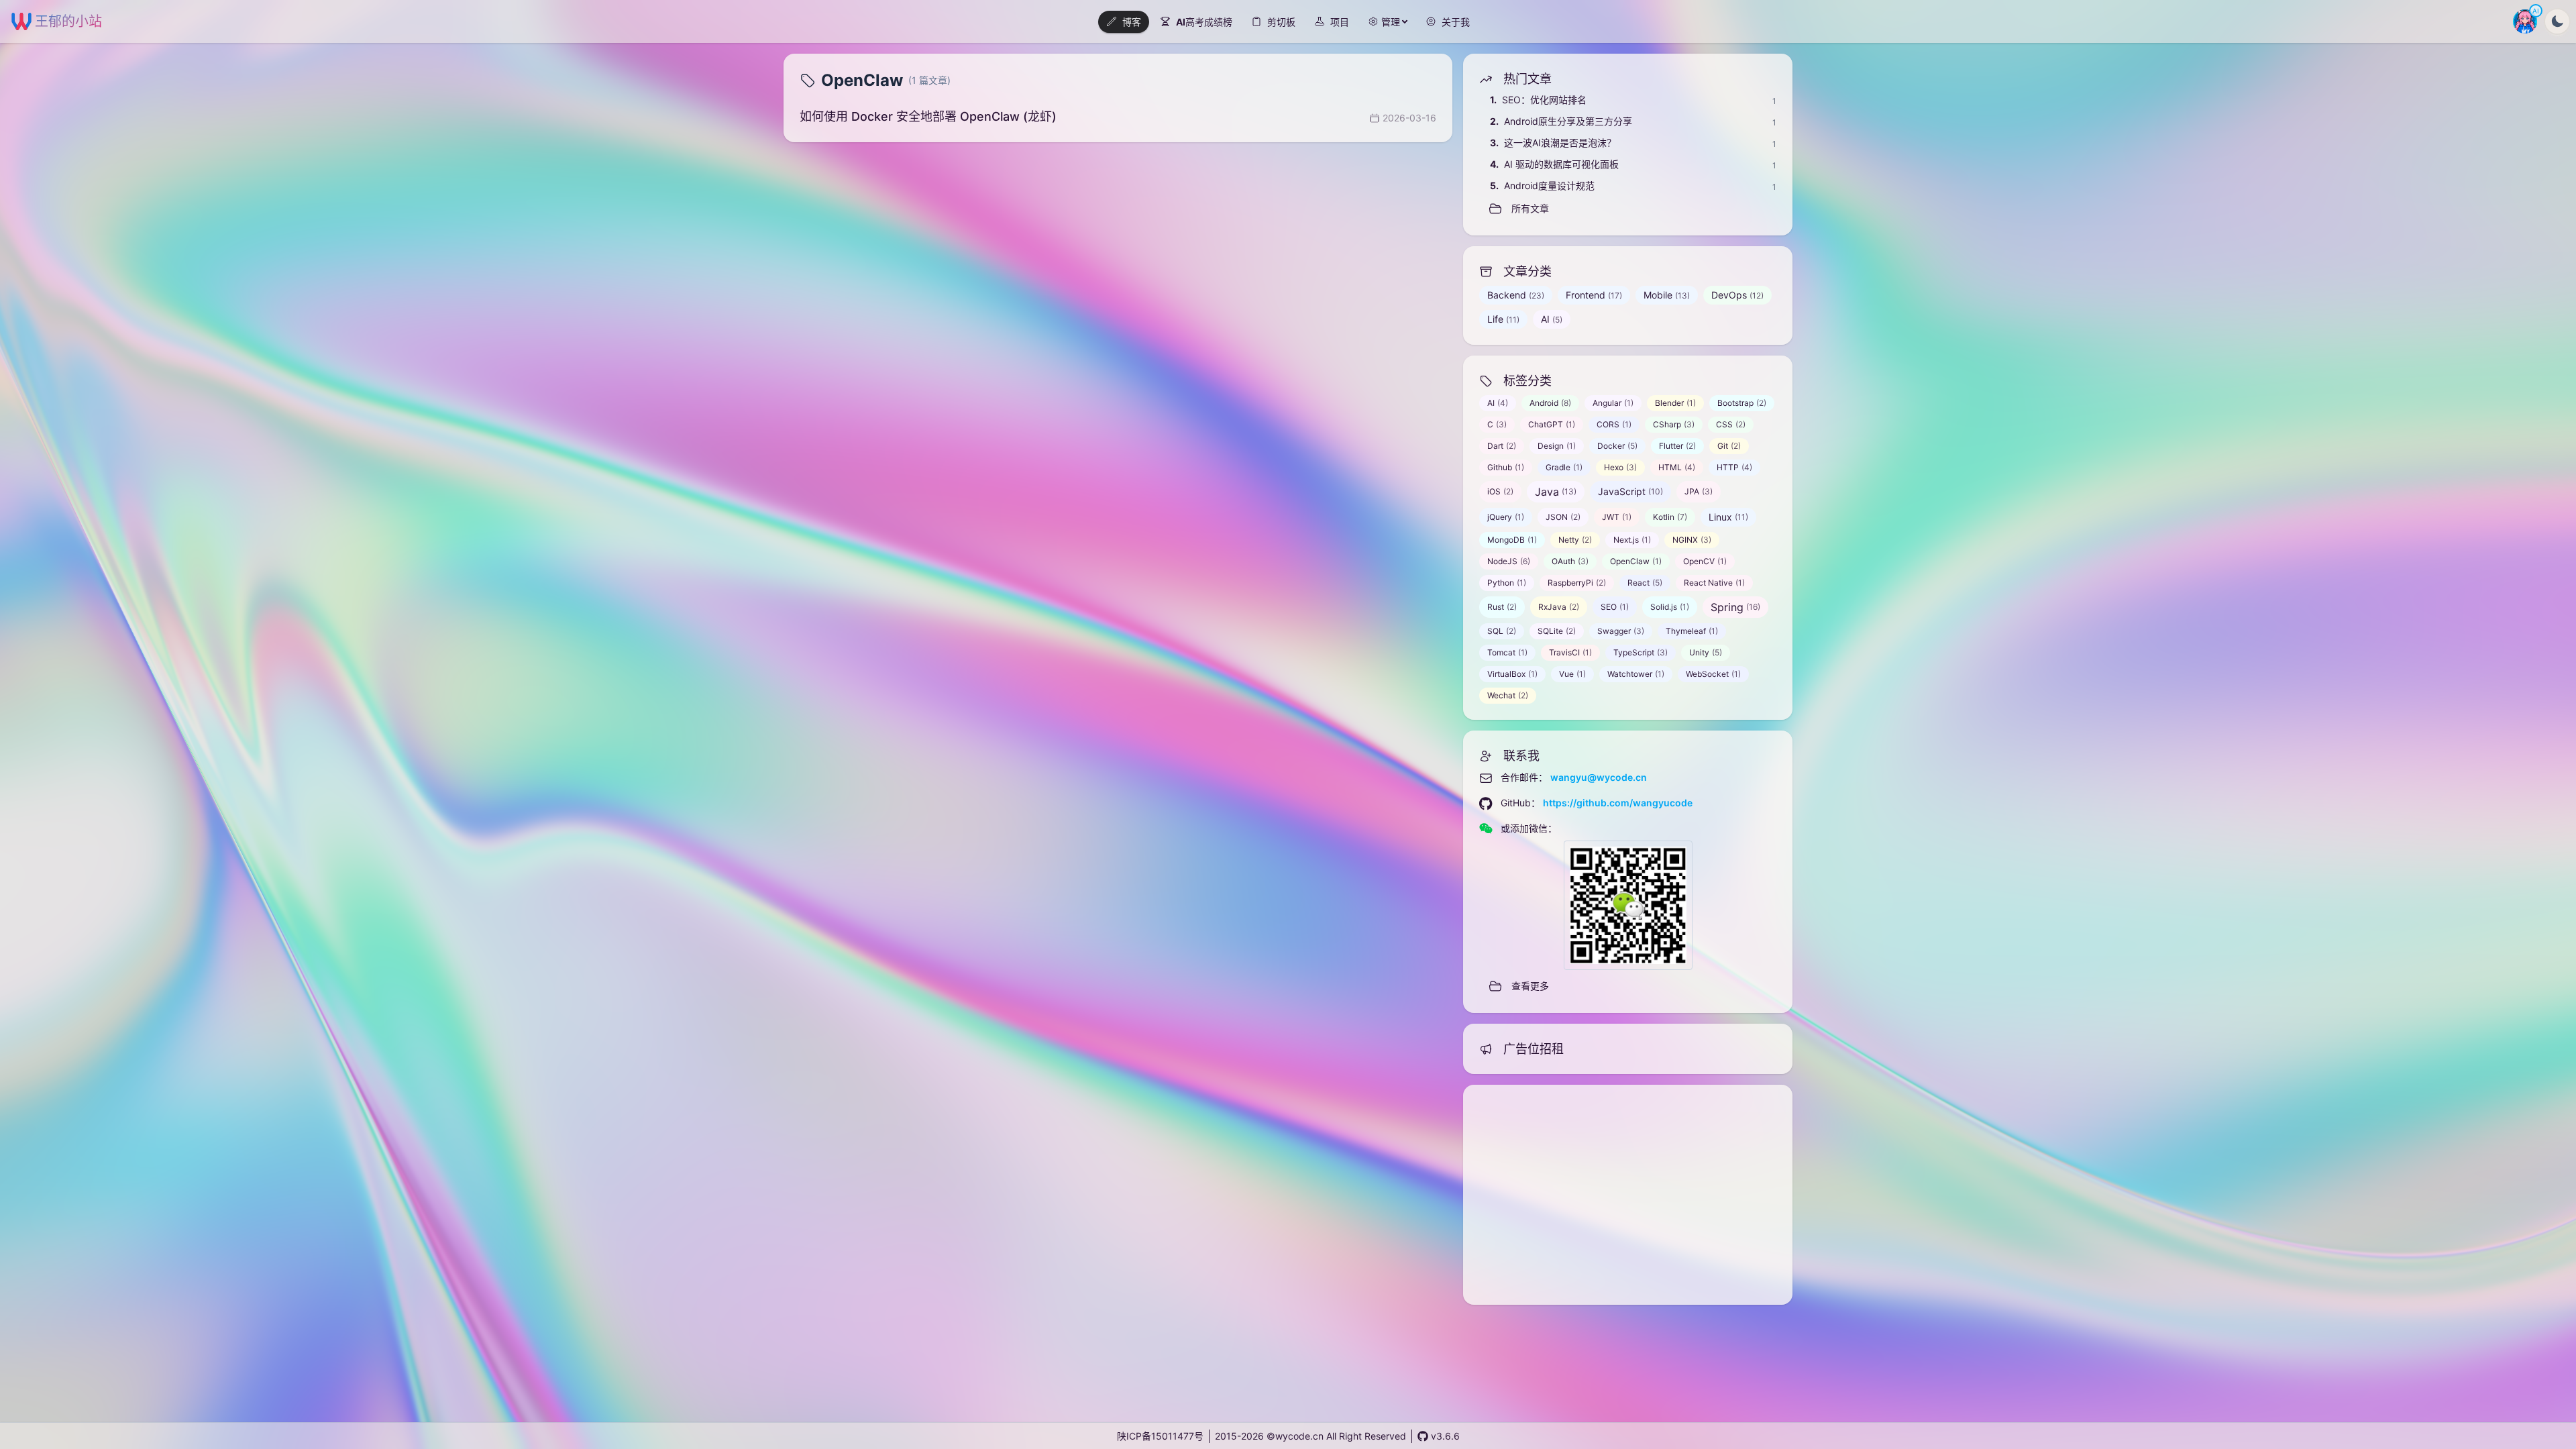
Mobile (1667, 295)
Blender (1675, 403)
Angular (1613, 403)
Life (1503, 319)
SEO (1615, 607)
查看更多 (1530, 986)
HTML (1677, 467)
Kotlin (1670, 517)
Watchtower (1636, 674)
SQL (1502, 631)
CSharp (1674, 424)
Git (1729, 446)
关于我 (1456, 22)
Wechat (1508, 695)
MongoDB (1512, 540)
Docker (1617, 446)
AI (1552, 319)
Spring (1735, 607)
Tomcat (1507, 652)
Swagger (1621, 631)
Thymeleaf (1692, 631)
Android (1550, 403)
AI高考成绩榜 (1204, 22)
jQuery (1506, 517)
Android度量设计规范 (1542, 185)
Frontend (1594, 295)
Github (1506, 467)
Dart (1502, 446)
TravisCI (1570, 652)
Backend (1516, 295)
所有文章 (1530, 208)
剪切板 (1281, 22)
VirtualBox (1512, 674)
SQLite (1557, 631)
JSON (1563, 517)
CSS (1731, 424)
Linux (1728, 517)
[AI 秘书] (2525, 21)
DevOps (1737, 295)
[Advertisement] (1628, 1195)
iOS (1500, 491)
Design (1557, 446)
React (1645, 583)
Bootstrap (1742, 403)
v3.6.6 (1445, 1436)
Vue (1572, 674)
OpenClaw (1636, 561)
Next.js (1632, 540)
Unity (1706, 652)
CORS (1614, 424)
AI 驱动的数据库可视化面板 (1554, 164)
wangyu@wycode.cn (1599, 777)
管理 (1391, 22)
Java (1556, 492)
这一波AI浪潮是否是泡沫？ (1553, 143)
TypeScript (1641, 652)
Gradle (1564, 467)
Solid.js (1670, 607)
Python (1507, 583)
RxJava (1559, 607)
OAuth (1570, 561)
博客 (1132, 22)
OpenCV (1705, 561)
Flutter (1677, 446)
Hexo (1620, 467)
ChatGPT (1552, 424)
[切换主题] (2557, 21)
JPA (1699, 491)
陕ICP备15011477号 (1160, 1436)
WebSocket (1713, 674)
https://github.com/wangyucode (1618, 803)
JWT (1617, 517)
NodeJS (1509, 561)
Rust (1502, 607)
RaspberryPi (1577, 583)
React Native (1714, 583)
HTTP (1734, 467)
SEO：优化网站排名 (1538, 100)
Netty (1575, 540)
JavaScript (1630, 491)
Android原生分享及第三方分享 (1561, 121)
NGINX (1692, 540)
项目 (1340, 22)
